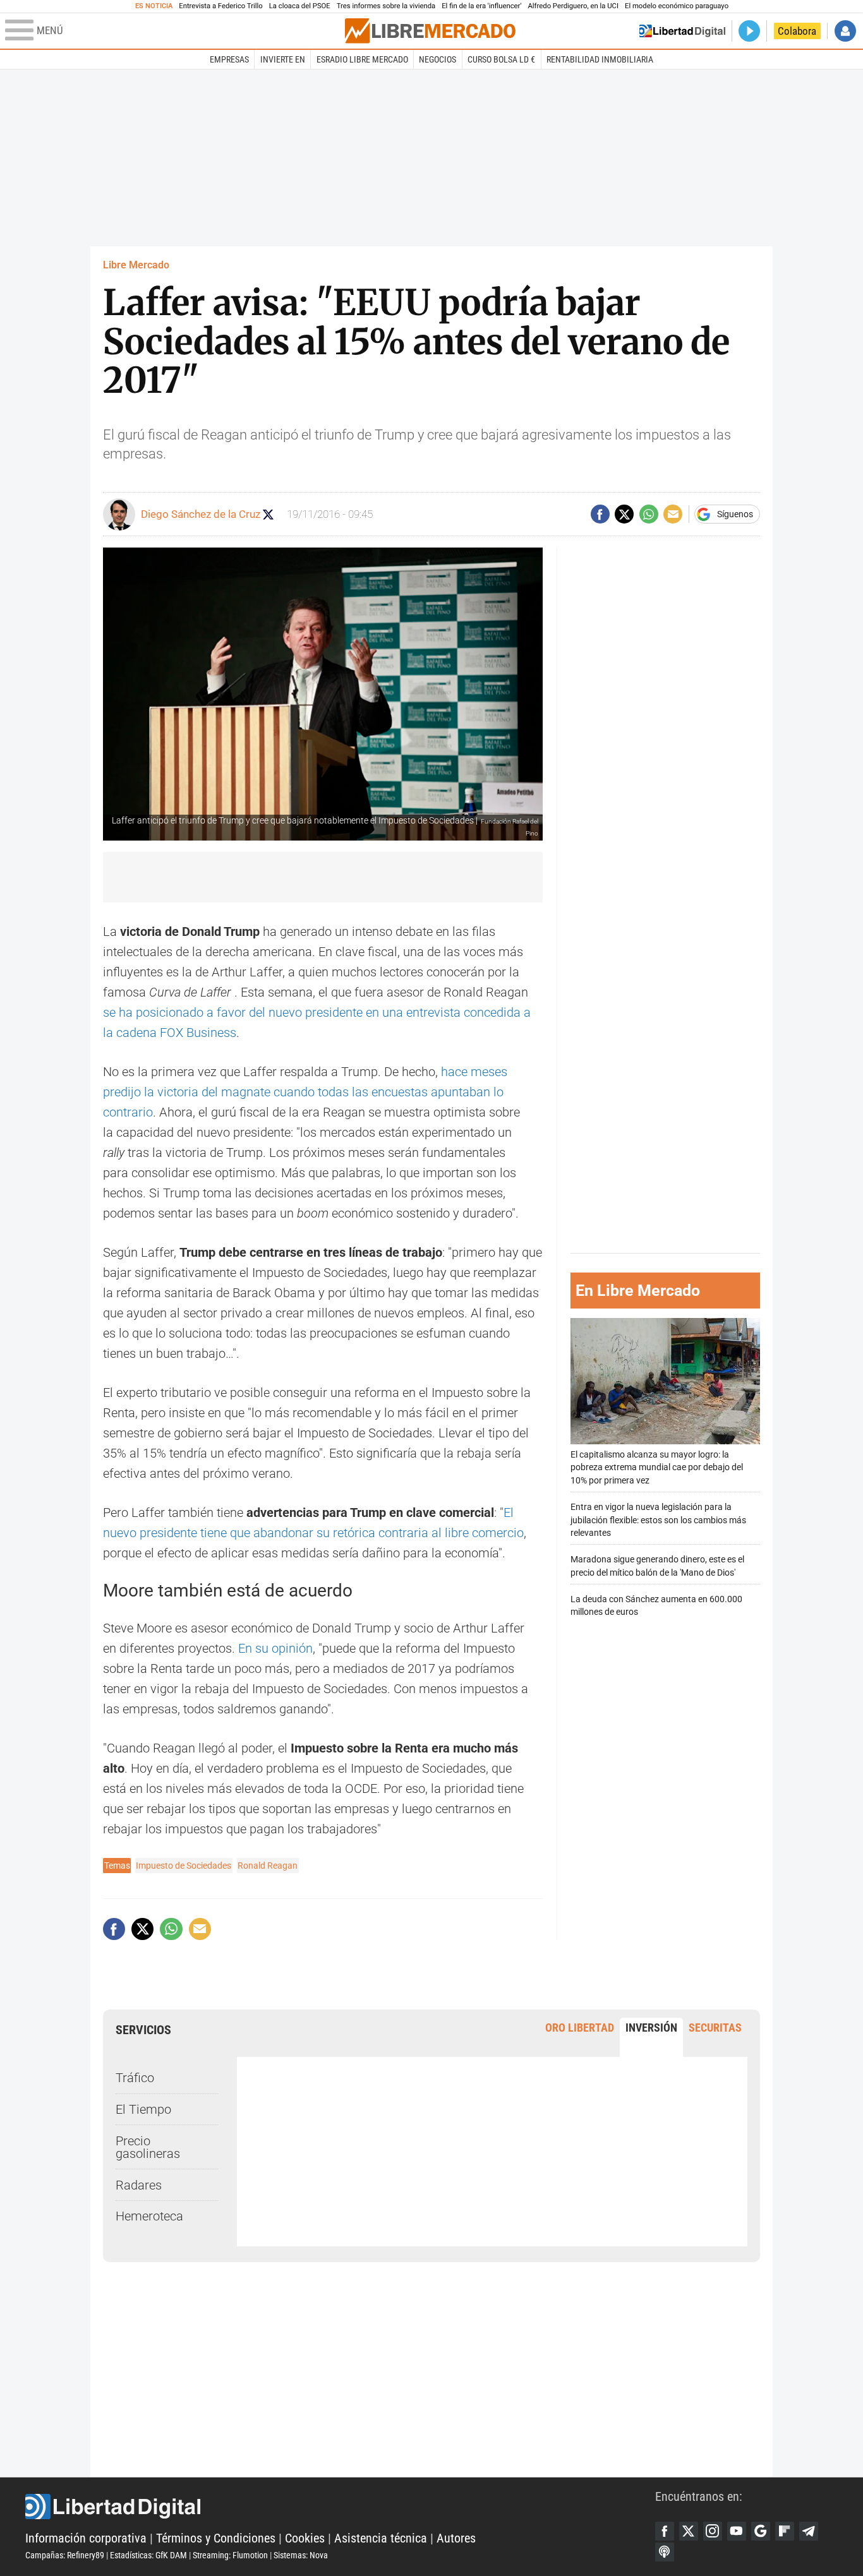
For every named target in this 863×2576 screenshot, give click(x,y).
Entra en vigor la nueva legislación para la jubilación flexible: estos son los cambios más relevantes (658, 1520)
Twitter (689, 2531)
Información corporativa (86, 2538)
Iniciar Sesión (845, 31)
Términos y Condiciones (216, 2538)
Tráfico (135, 2078)
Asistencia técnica (381, 2538)
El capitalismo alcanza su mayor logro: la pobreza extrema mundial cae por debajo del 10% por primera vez (657, 1467)
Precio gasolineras (148, 2147)
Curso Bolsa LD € (501, 59)
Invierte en (283, 59)
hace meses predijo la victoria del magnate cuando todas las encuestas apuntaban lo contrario (305, 1092)
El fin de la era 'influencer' (481, 6)
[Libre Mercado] (430, 31)
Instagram (713, 2531)
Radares (139, 2185)
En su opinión (275, 1648)
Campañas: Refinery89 (65, 2555)
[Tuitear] (624, 514)
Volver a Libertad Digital (682, 31)
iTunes (665, 2552)
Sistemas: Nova (301, 2555)
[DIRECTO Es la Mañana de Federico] (749, 31)
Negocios (438, 59)
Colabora (797, 31)
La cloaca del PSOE (300, 6)
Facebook (665, 2531)
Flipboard (785, 2531)
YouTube (737, 2531)
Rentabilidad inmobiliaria (600, 59)
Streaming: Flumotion (230, 2555)
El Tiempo (143, 2109)
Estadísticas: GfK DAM (148, 2555)
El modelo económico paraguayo (677, 6)
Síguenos (735, 514)
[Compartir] (600, 514)
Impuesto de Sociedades (184, 1866)
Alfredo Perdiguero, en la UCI (573, 6)
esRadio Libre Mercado (362, 59)
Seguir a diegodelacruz (268, 514)
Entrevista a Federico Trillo (220, 6)
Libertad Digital (340, 2507)
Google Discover (761, 2531)
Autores (456, 2538)
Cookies (305, 2538)
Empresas (229, 59)
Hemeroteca (149, 2216)
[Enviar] (649, 514)
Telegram (809, 2531)
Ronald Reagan (268, 1866)
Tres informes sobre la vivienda (386, 6)
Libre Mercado (136, 265)
